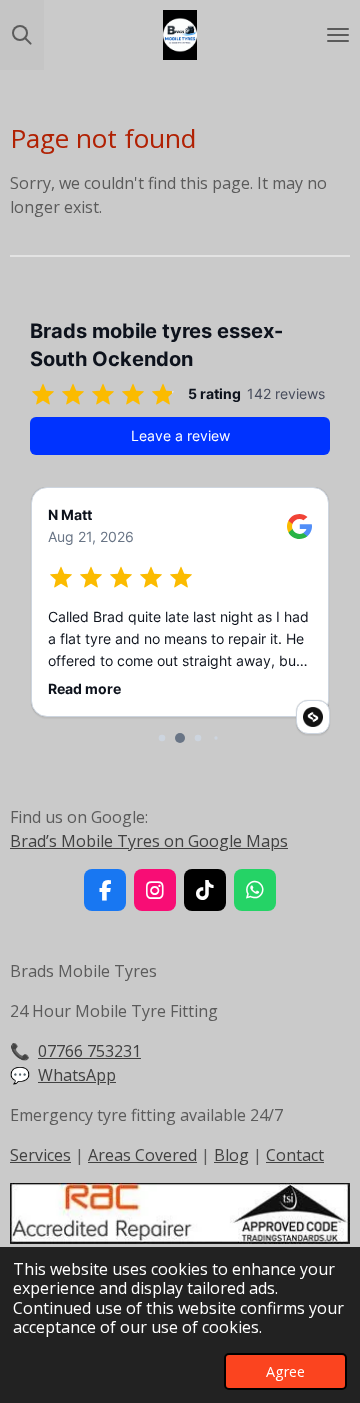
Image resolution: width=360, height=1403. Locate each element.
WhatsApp (77, 1075)
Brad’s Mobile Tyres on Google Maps (149, 841)
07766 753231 (89, 1051)
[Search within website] (22, 35)
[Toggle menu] (338, 35)
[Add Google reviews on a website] (313, 717)
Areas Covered (142, 1155)
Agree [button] (285, 1371)
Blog (231, 1155)
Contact (295, 1155)
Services (40, 1155)
